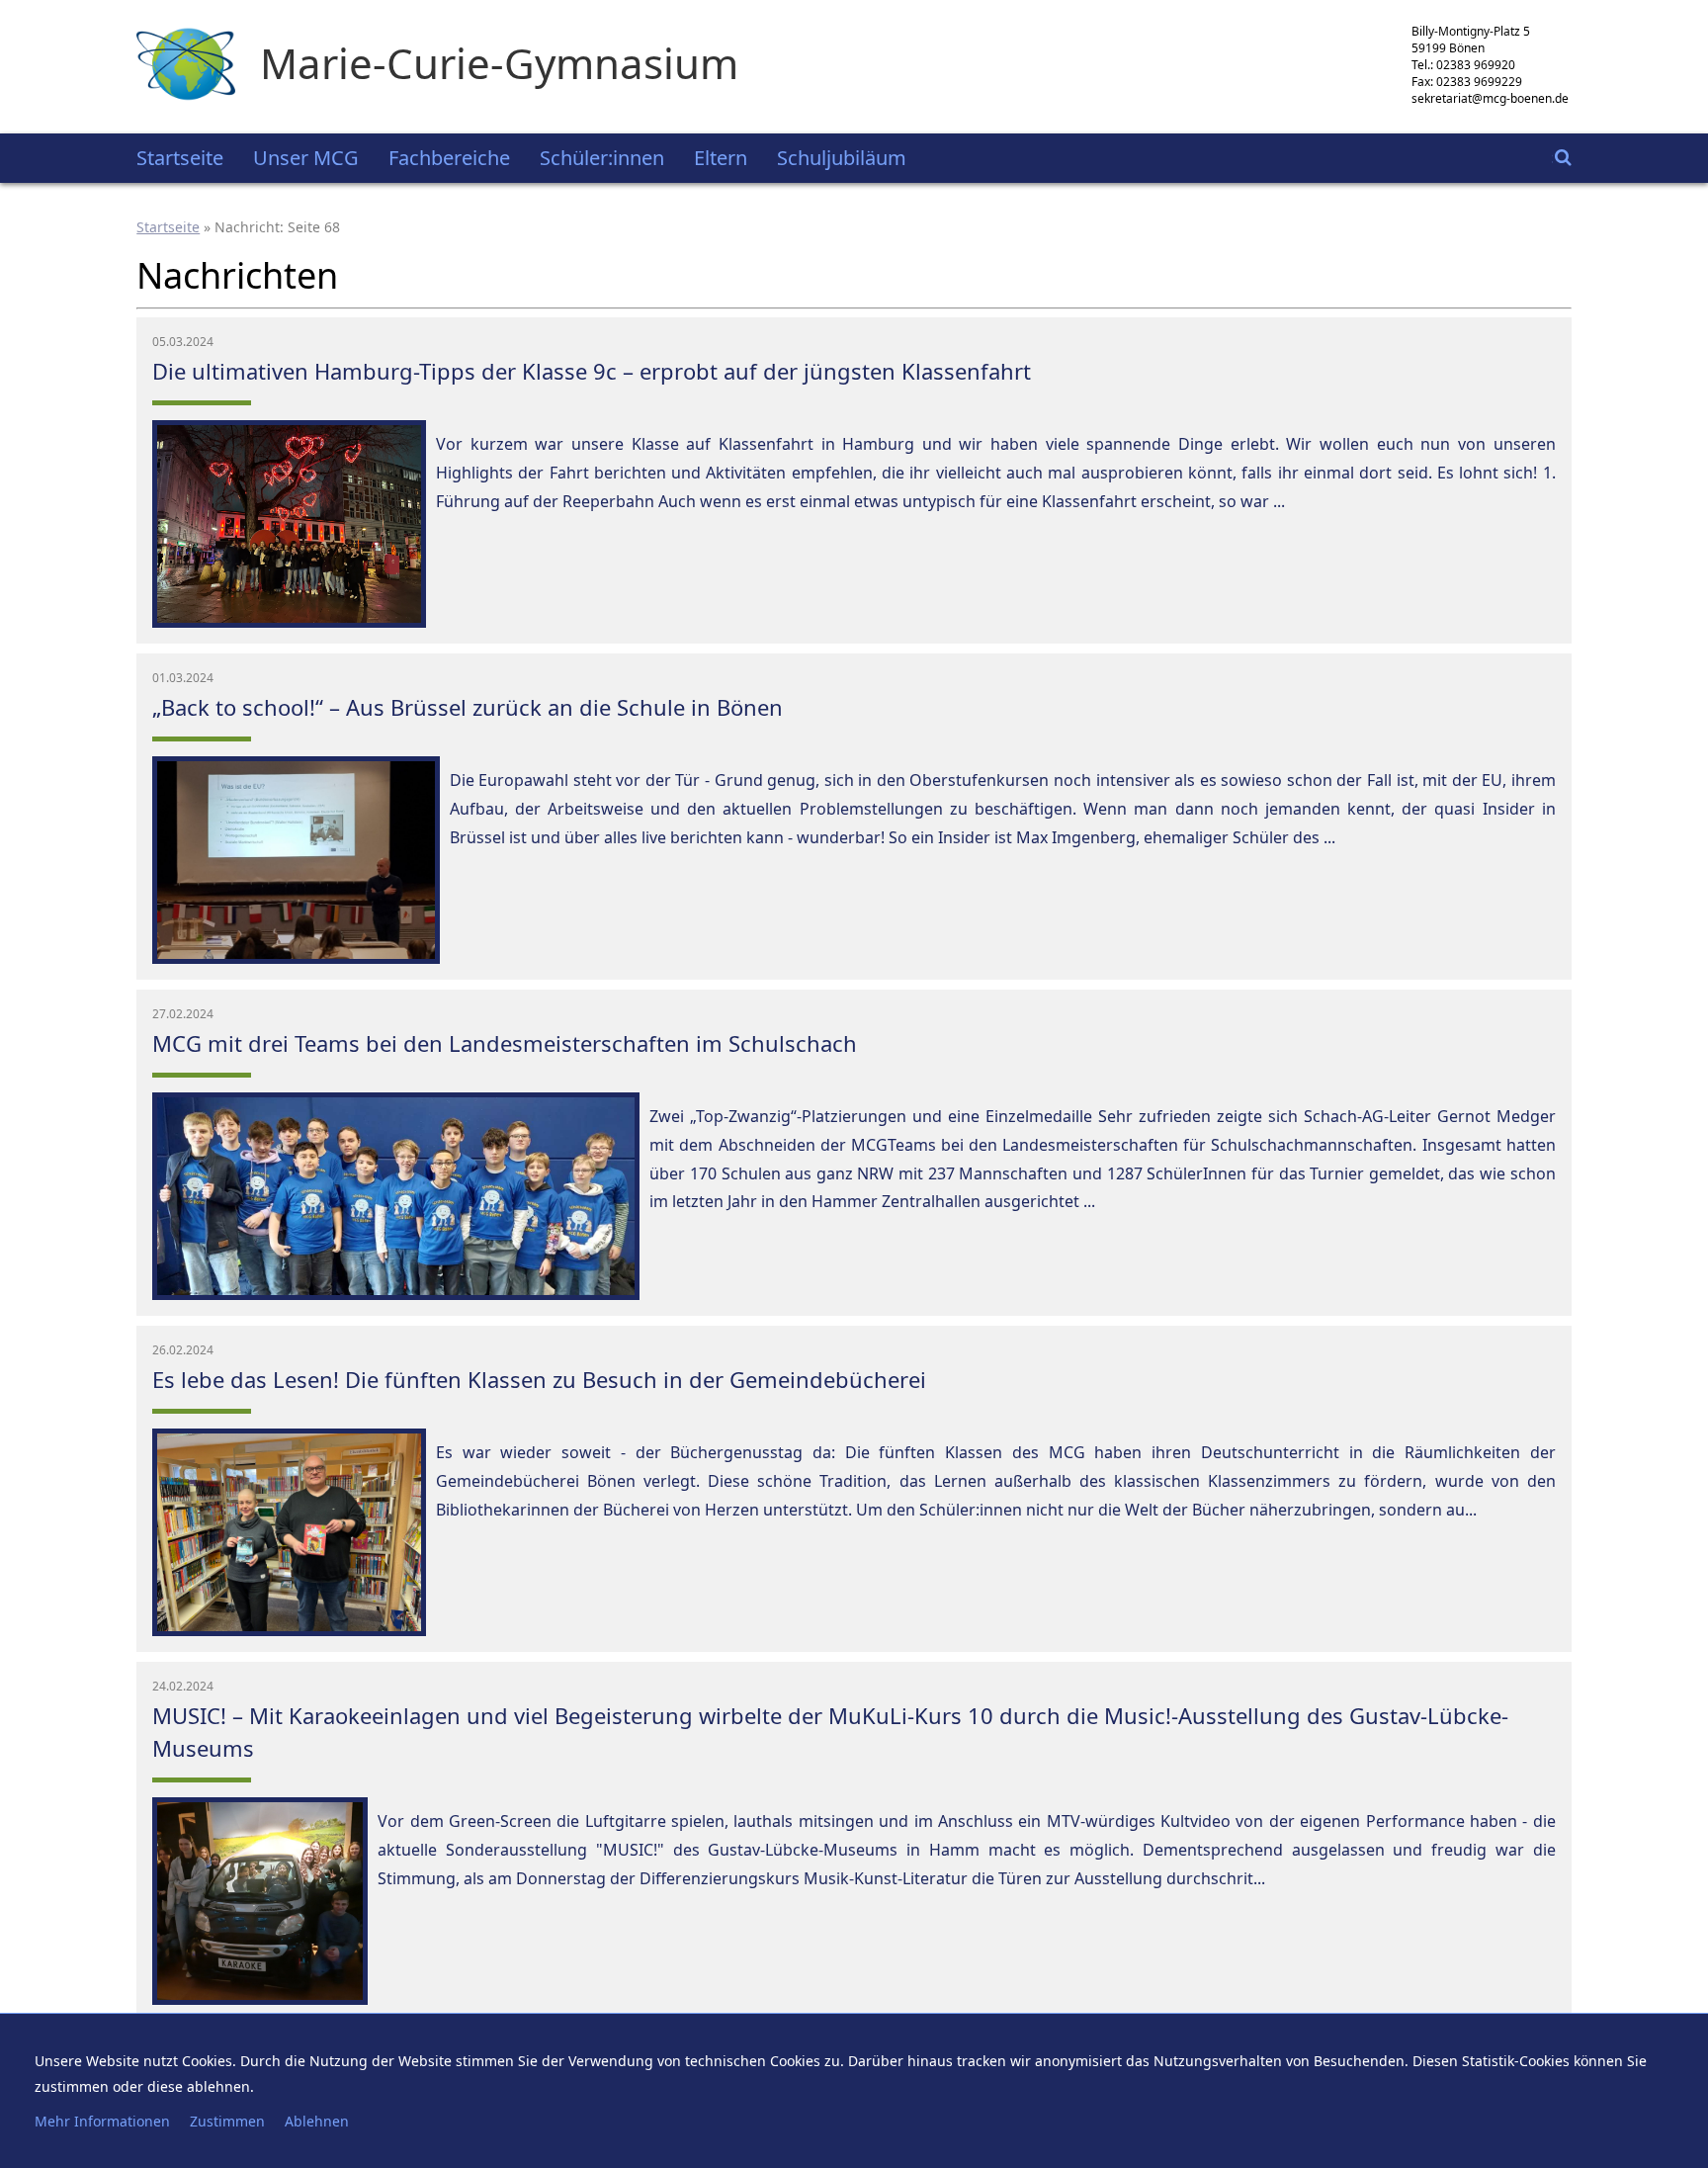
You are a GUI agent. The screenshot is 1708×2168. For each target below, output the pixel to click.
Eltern (721, 158)
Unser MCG (306, 158)
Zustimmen (227, 2121)
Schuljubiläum (842, 158)
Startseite (180, 158)
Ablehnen (317, 2121)
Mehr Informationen (102, 2121)
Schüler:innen (602, 158)
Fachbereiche (449, 158)
